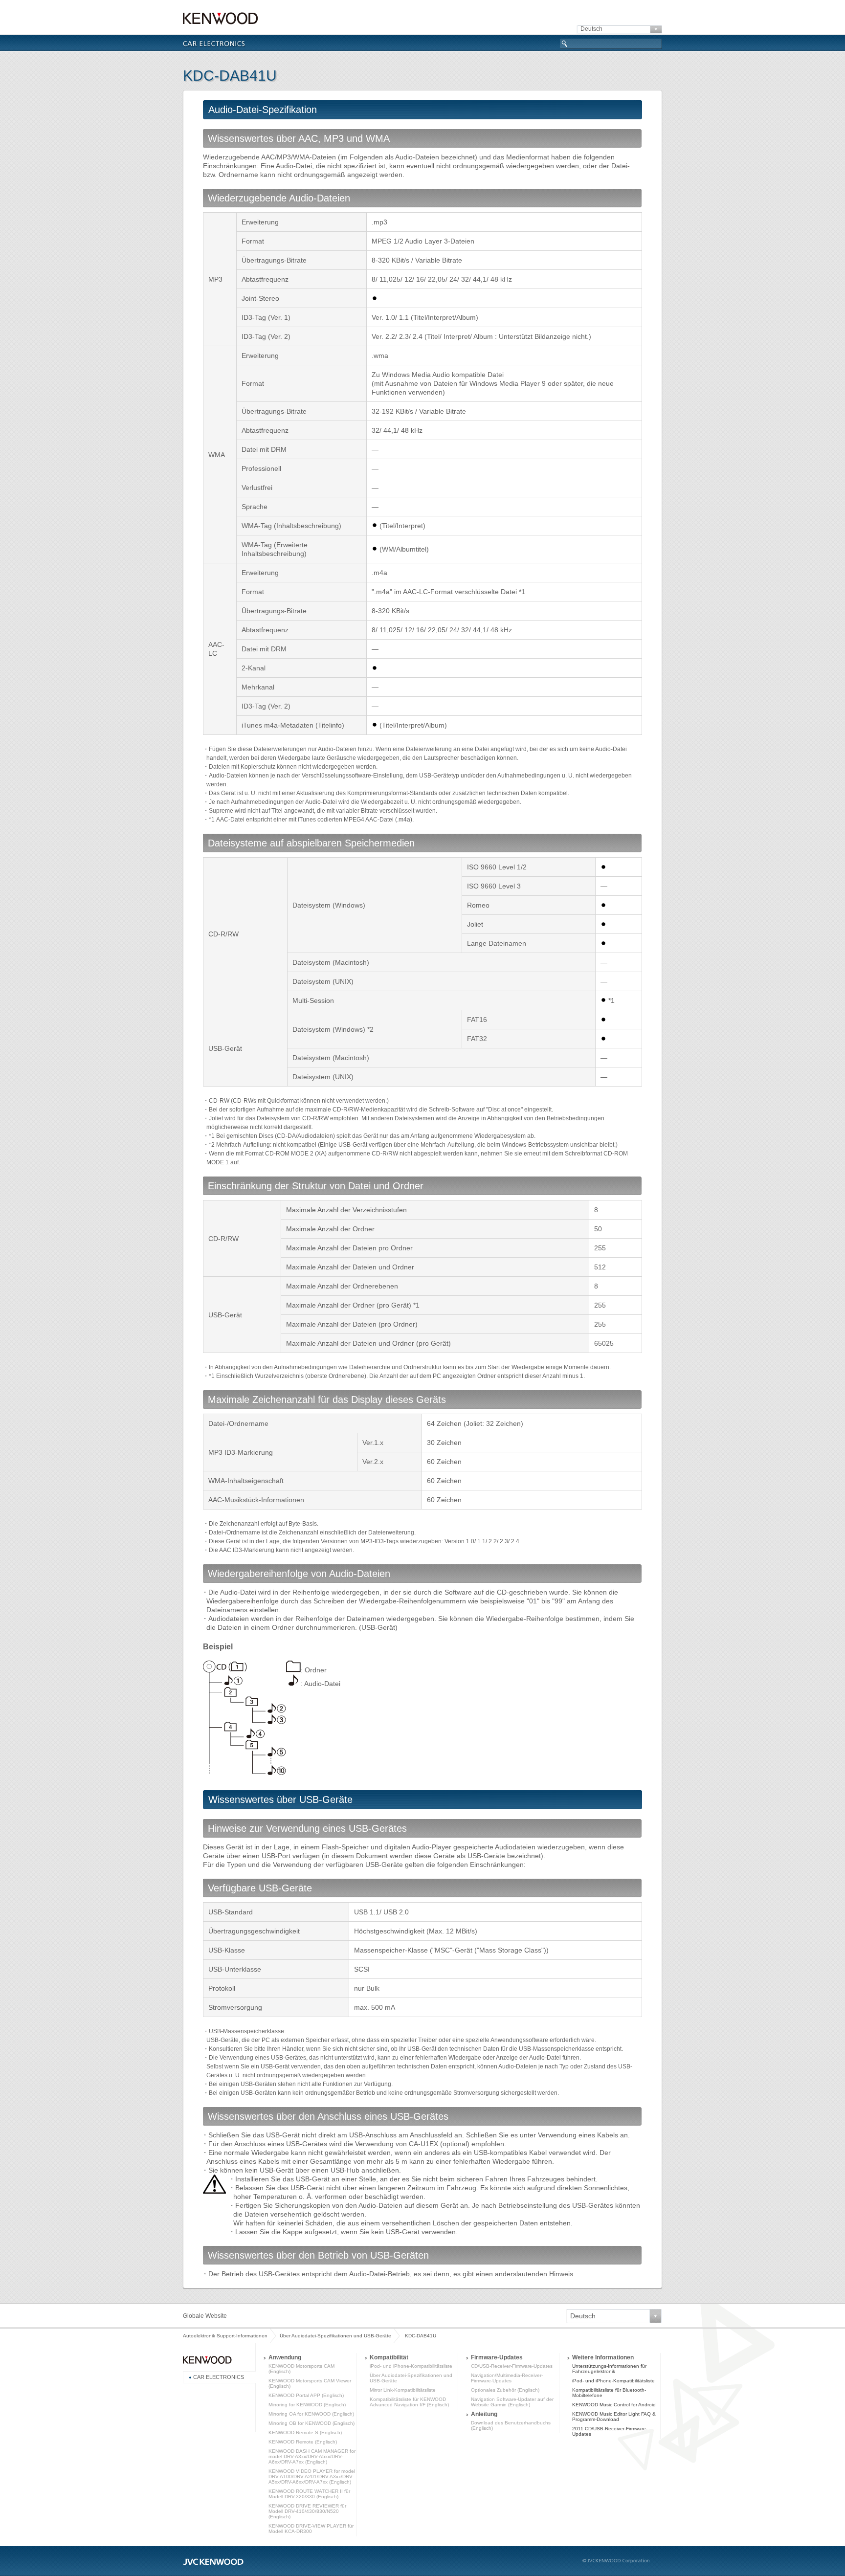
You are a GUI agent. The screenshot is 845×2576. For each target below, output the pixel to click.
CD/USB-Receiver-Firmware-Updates (512, 2366)
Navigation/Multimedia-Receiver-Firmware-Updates (507, 2378)
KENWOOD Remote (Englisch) (303, 2442)
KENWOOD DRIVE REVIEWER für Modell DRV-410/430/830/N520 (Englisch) (307, 2511)
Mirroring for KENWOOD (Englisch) (307, 2405)
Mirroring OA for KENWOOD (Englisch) (311, 2414)
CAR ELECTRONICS (219, 2377)
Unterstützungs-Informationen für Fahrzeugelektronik (609, 2369)
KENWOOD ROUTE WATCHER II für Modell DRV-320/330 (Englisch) (309, 2494)
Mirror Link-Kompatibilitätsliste (403, 2390)
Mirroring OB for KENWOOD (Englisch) (311, 2423)
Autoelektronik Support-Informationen (225, 2336)
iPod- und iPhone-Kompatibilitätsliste (411, 2366)
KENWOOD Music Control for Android (614, 2405)
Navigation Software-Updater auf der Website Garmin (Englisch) (512, 2402)
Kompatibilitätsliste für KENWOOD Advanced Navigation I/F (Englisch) (409, 2402)
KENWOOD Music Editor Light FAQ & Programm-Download (614, 2417)
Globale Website (205, 2316)
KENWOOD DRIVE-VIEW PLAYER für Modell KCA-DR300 (311, 2529)
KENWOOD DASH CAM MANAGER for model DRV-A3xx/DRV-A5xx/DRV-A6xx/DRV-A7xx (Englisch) (312, 2456)
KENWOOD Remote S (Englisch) (305, 2432)
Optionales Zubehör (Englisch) (505, 2390)
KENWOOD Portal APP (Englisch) (306, 2395)
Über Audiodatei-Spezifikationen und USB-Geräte (335, 2336)
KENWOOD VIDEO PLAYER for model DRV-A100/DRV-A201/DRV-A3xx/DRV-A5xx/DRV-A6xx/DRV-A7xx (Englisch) (312, 2476)
